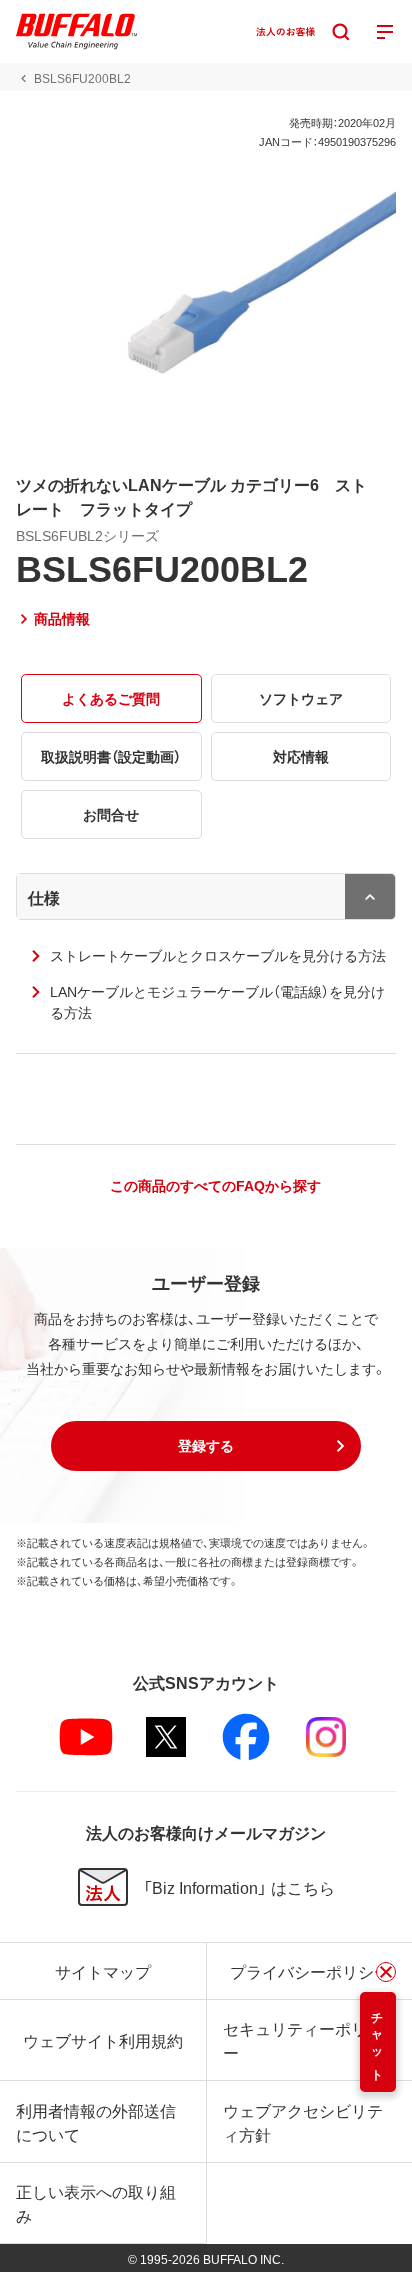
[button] (206, 1446)
